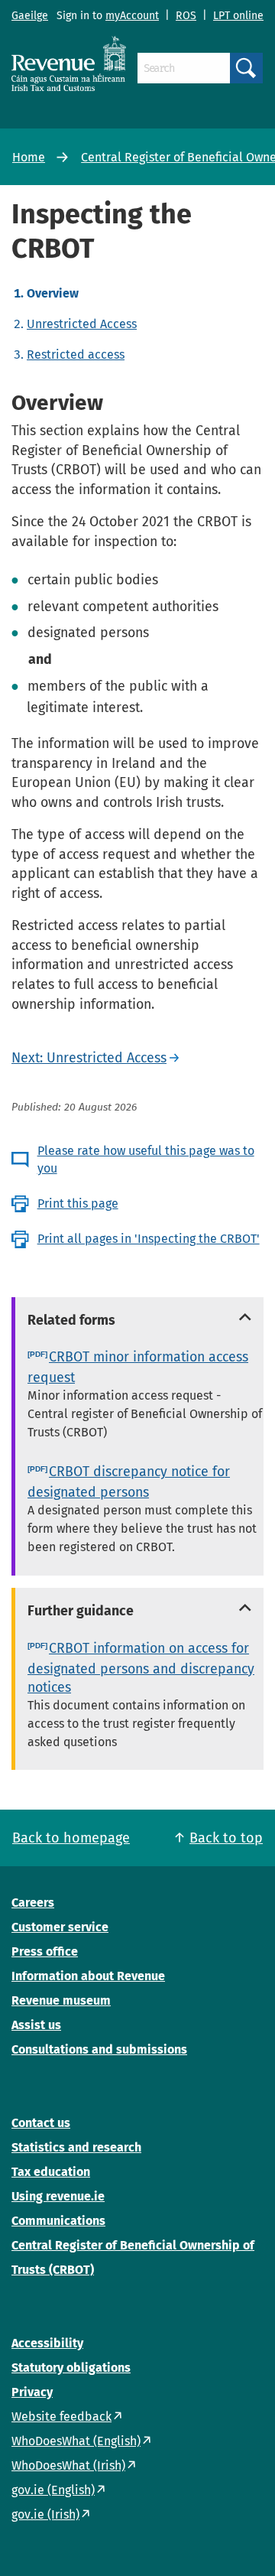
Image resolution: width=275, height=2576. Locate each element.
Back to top (226, 1838)
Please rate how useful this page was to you (146, 1159)
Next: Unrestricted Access (89, 1058)
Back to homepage (71, 1838)
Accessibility (47, 2343)
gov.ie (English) (53, 2490)
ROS (186, 16)
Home (29, 157)
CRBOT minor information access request (138, 1367)
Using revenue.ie (58, 2196)
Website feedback (61, 2417)
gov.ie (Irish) (45, 2514)
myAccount (132, 16)
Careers (33, 1903)
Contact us (41, 2123)
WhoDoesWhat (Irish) (68, 2465)
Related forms (71, 1320)
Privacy (32, 2392)
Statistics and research (76, 2147)
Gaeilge (30, 16)
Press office (45, 1952)
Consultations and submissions (99, 2049)
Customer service (60, 1927)
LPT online (238, 16)
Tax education (51, 2172)
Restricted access (76, 355)
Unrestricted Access (82, 324)
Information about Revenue (88, 1976)
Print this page (78, 1203)
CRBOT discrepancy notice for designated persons (129, 1482)
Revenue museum (61, 2000)
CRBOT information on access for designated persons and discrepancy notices (141, 1668)
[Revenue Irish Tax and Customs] (69, 63)
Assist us (36, 2025)
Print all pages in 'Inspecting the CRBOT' (149, 1239)
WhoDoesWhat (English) (76, 2441)
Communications (58, 2221)
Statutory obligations (71, 2368)
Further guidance (81, 1611)
